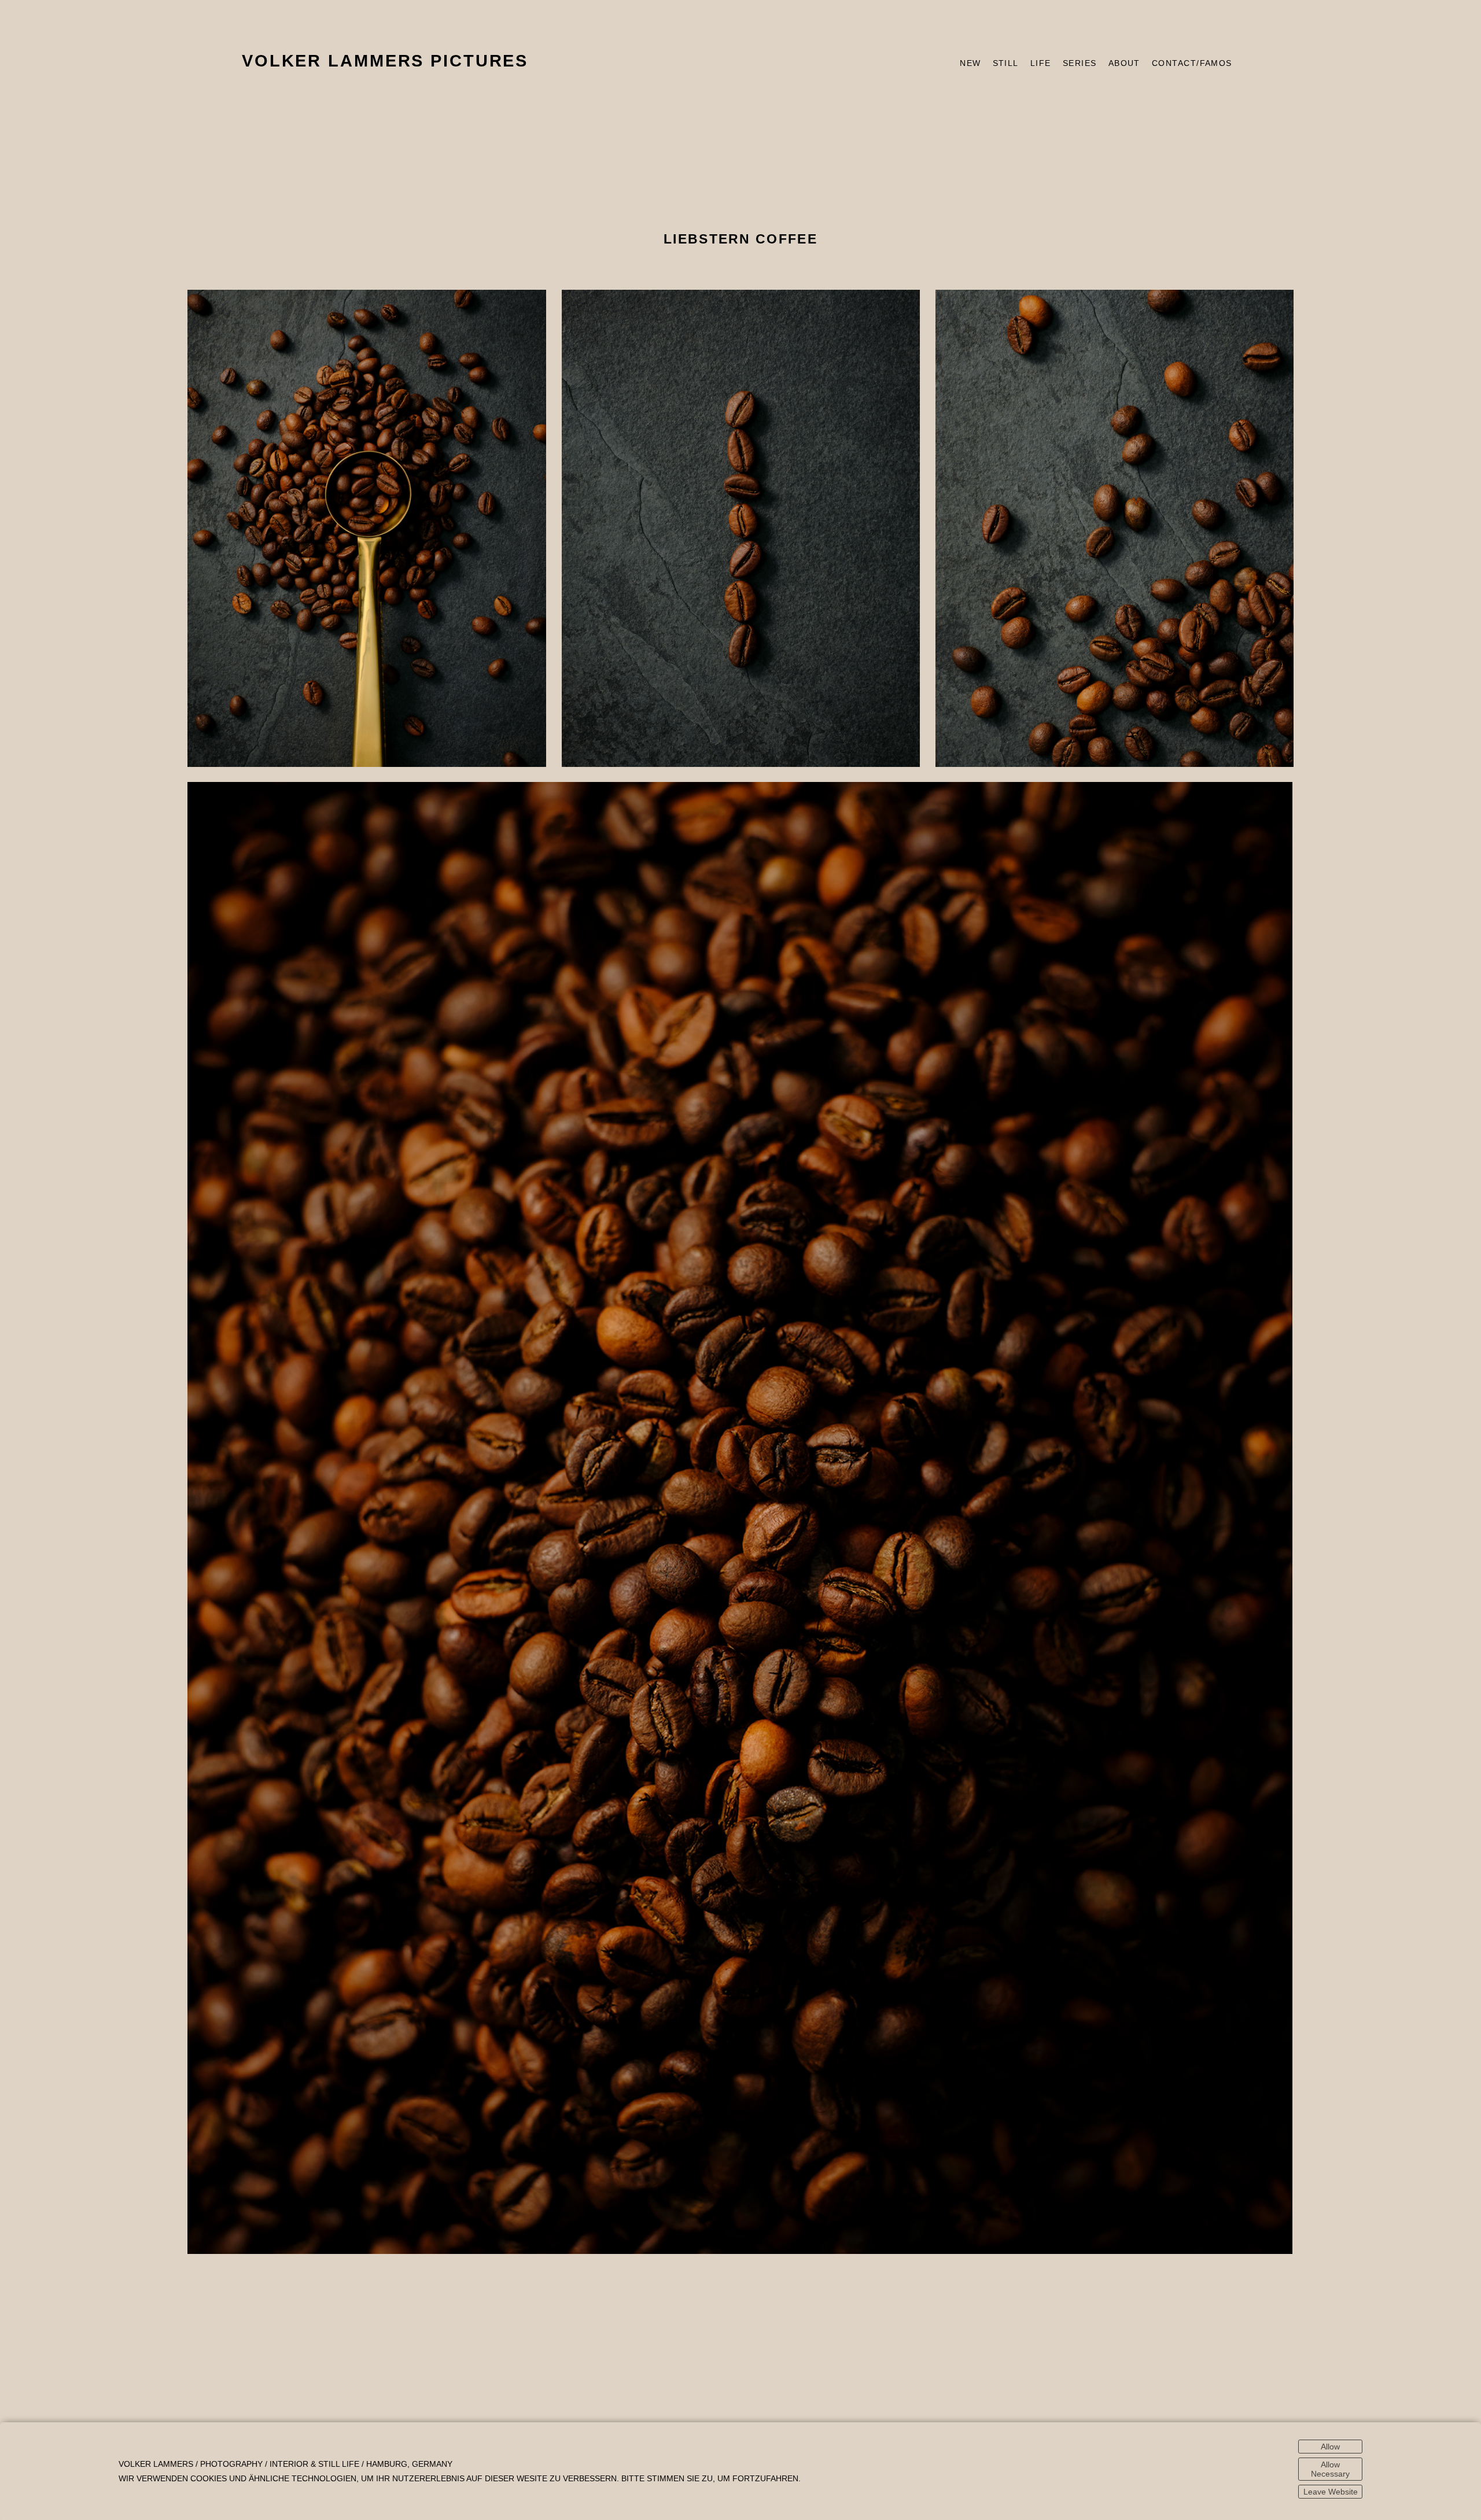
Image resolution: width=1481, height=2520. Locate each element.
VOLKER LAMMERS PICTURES (385, 61)
